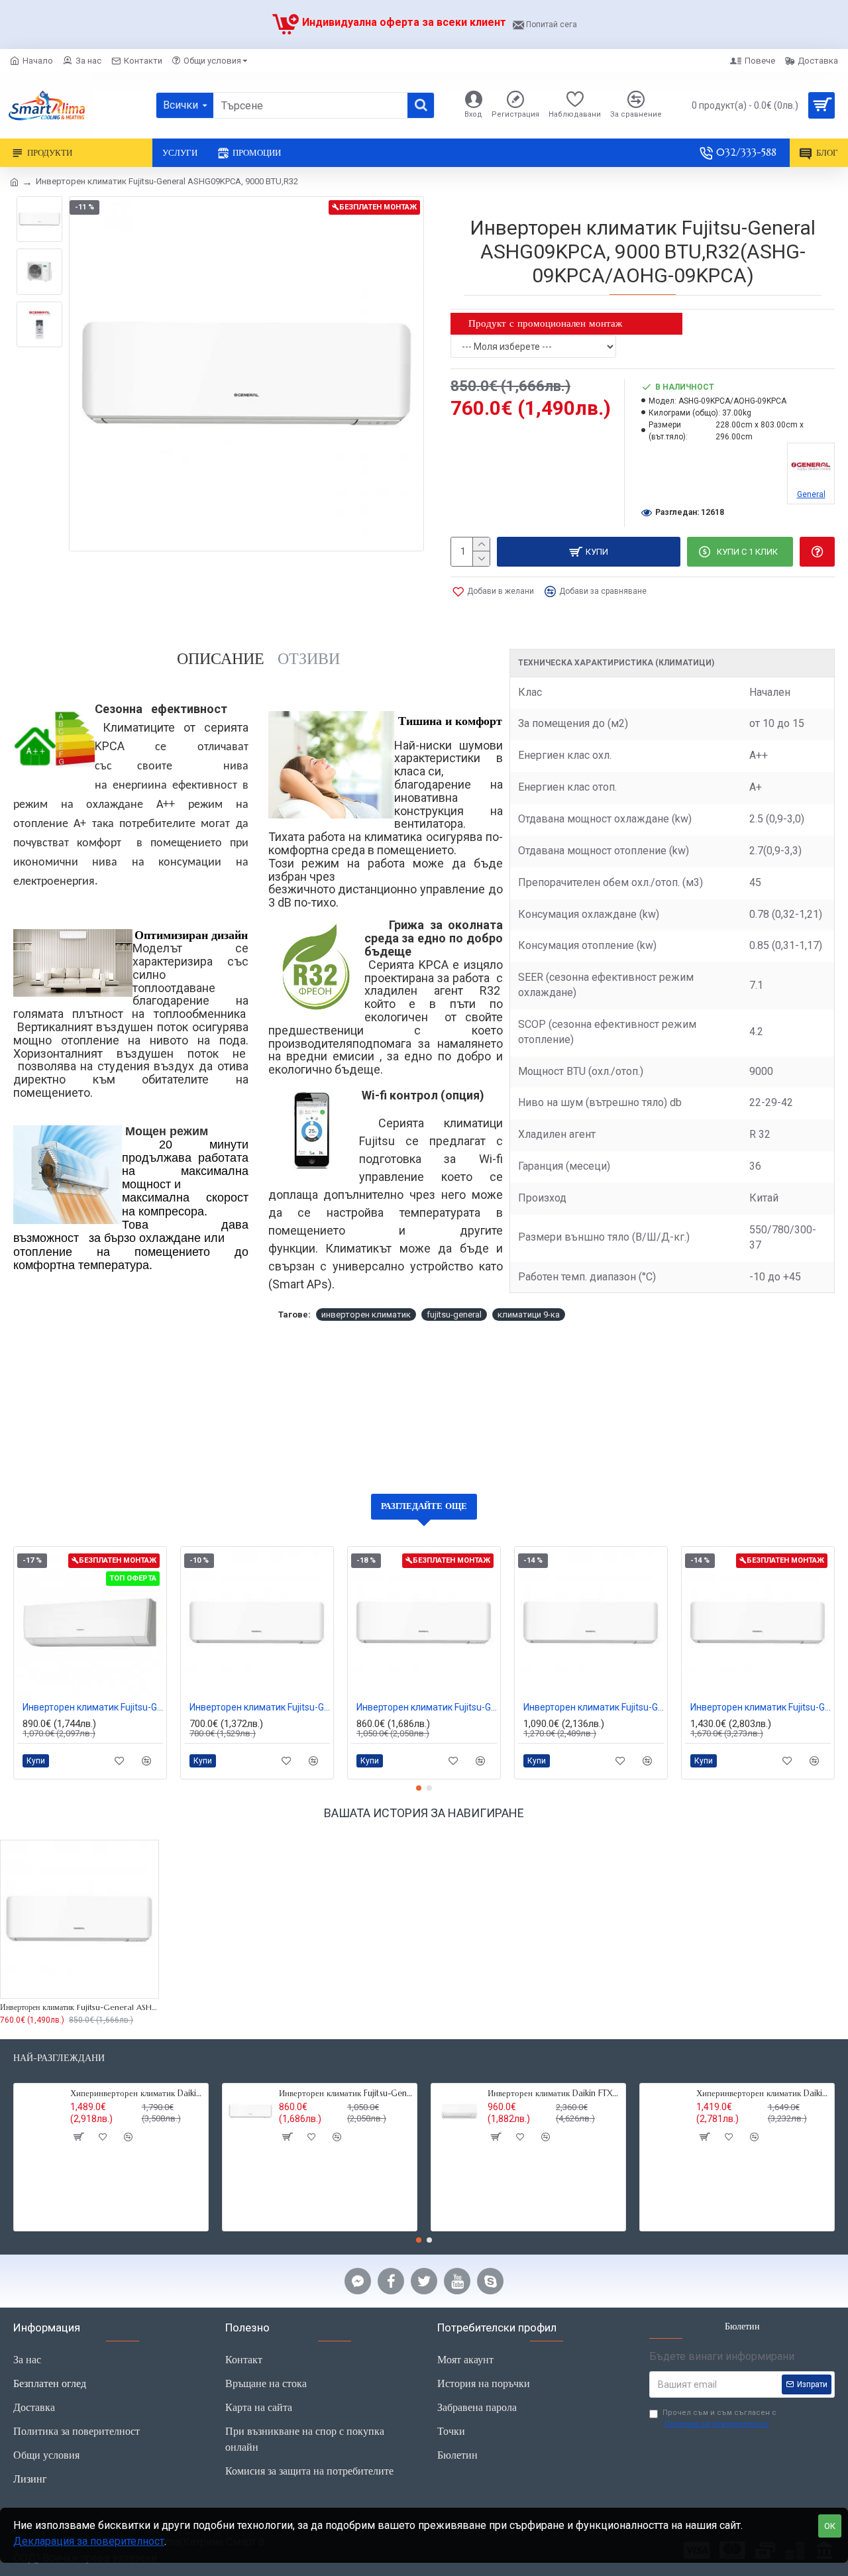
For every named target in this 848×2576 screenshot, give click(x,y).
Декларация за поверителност (89, 2541)
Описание (221, 659)
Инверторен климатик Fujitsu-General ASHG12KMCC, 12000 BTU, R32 (427, 1707)
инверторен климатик (366, 1315)
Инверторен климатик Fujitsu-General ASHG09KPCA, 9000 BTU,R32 (79, 2007)
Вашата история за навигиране (424, 1813)
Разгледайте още (424, 1506)
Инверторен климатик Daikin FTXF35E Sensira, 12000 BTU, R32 (554, 2094)
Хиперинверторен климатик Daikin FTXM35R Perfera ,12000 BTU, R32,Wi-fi (137, 2094)
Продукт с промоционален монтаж (545, 323)
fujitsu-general (454, 1315)
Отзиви (309, 659)
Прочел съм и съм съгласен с (719, 2418)
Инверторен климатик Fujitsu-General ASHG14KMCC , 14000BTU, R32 (594, 1707)
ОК (830, 2526)
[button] (419, 1788)
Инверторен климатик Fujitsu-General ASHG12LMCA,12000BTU (93, 1707)
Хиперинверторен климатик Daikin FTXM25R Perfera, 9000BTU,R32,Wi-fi (763, 2094)
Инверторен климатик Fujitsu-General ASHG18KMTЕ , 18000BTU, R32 (761, 1707)
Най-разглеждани (59, 2058)
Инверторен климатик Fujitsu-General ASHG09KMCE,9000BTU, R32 (260, 1707)
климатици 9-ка (529, 1315)
